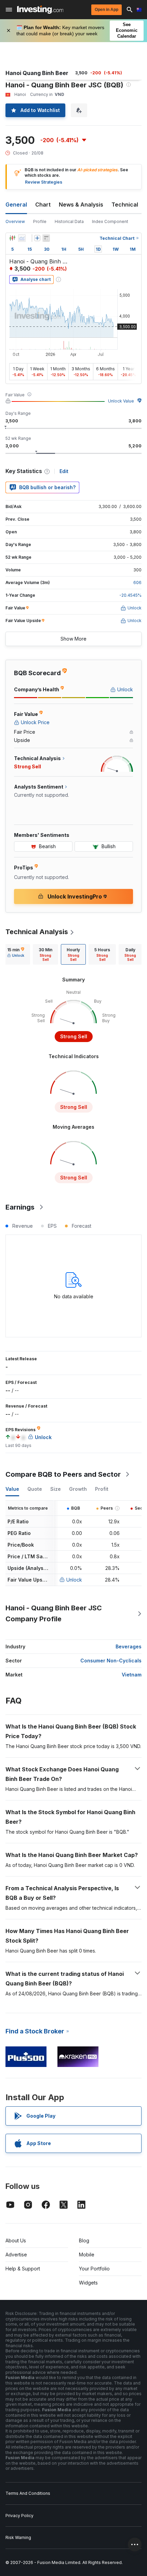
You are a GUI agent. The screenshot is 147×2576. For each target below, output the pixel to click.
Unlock (74, 1580)
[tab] (16, 954)
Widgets (88, 2283)
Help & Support (23, 2269)
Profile (40, 221)
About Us (16, 2240)
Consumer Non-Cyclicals (111, 1661)
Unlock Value (121, 401)
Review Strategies (44, 182)
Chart (43, 205)
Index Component (110, 221)
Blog (84, 2240)
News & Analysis (81, 205)
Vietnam (132, 1675)
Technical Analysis (37, 932)
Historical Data (69, 221)
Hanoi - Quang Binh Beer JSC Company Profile (54, 1613)
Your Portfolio (94, 2269)
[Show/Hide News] (46, 238)
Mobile (87, 2255)
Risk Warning (18, 2537)
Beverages (129, 1646)
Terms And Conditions (28, 2493)
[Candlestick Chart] (12, 238)
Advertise (16, 2255)
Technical (125, 205)
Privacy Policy (19, 2516)
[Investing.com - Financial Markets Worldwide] (40, 10)
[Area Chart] (22, 238)
